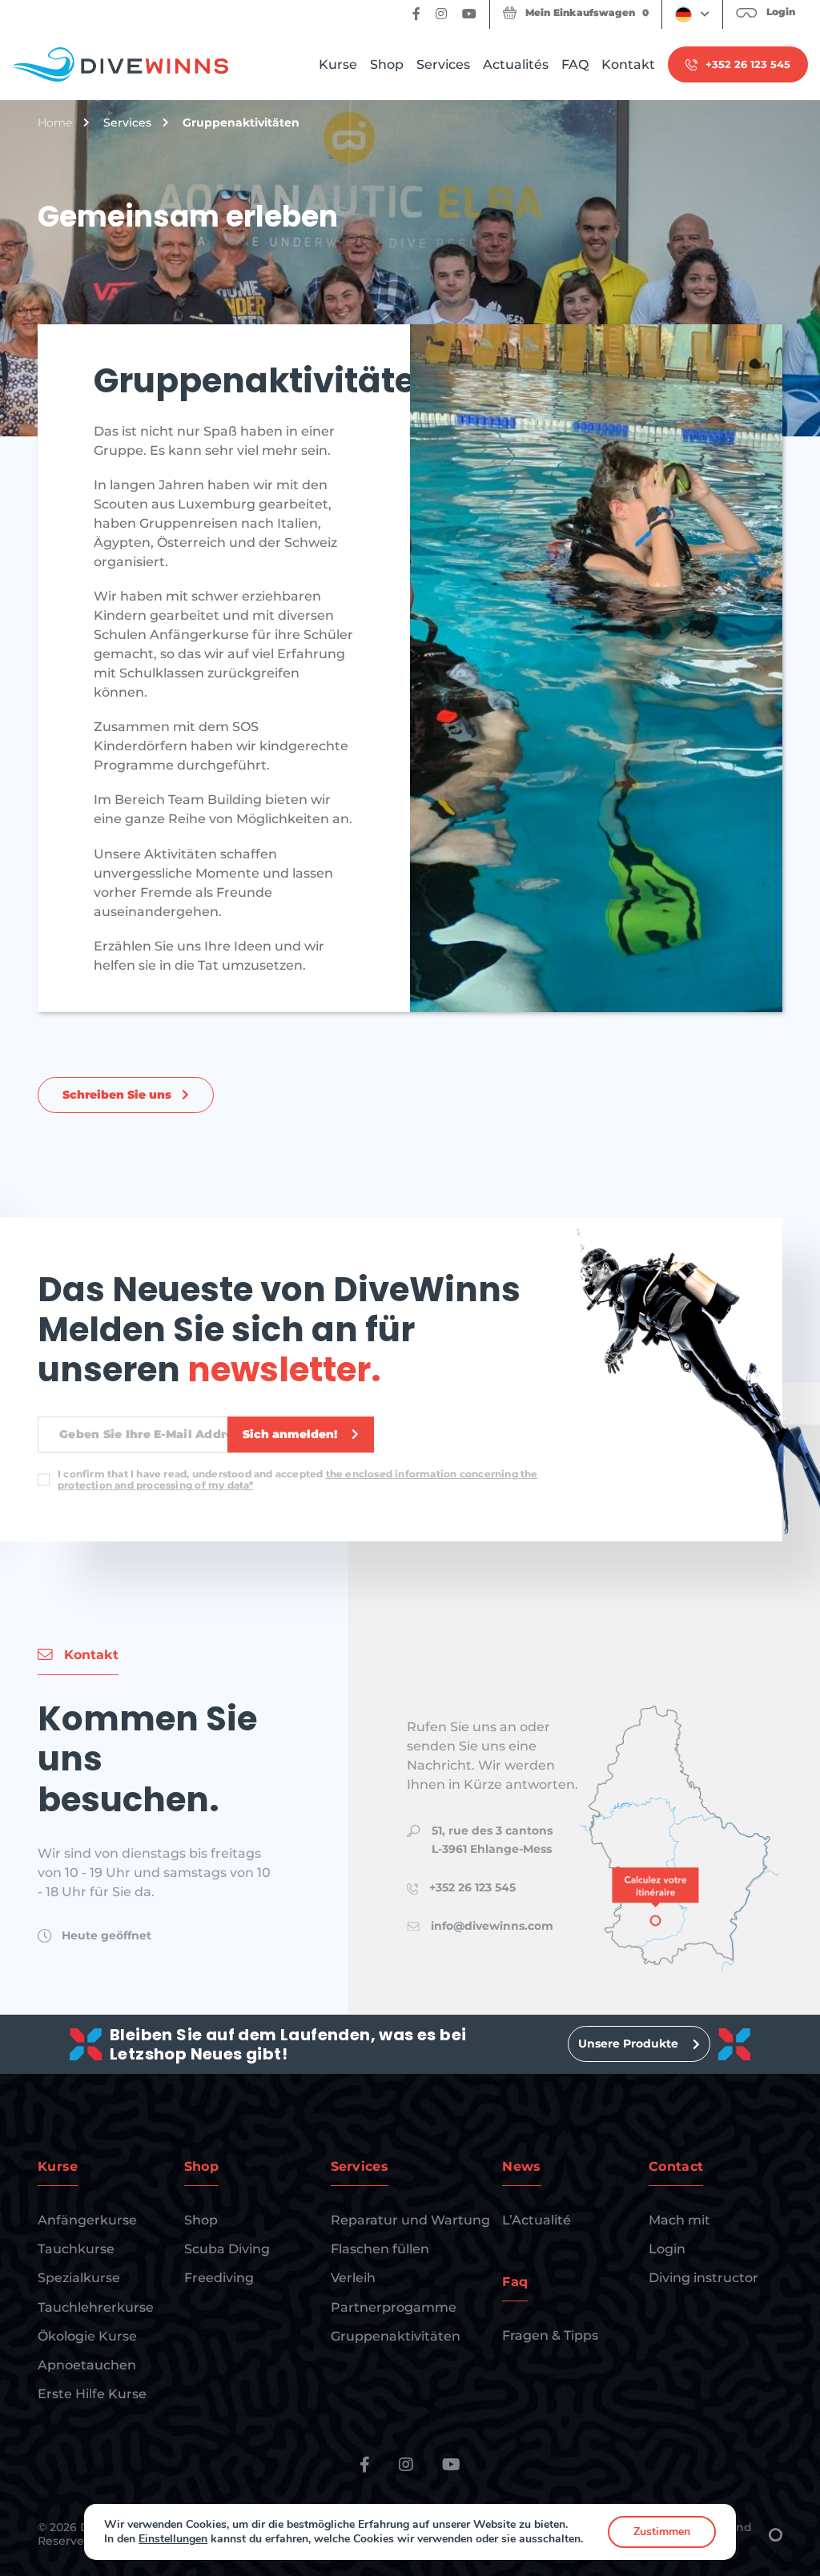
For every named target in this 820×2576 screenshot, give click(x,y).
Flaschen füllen (380, 2249)
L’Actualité (537, 2220)
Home (55, 123)
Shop (387, 64)
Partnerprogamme (394, 2307)
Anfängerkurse (87, 2220)
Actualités (516, 64)
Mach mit (679, 2220)
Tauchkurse (76, 2249)
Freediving (219, 2278)
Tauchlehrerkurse (96, 2307)
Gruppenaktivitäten (396, 2336)
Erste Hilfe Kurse (92, 2394)
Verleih (353, 2278)
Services (443, 64)
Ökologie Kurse (87, 2336)
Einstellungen (173, 2539)
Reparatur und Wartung (410, 2220)
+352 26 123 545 (472, 1887)
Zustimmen (662, 2532)
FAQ (575, 64)
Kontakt (628, 64)
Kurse (338, 64)
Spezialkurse (79, 2278)
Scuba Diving (227, 2249)
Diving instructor (703, 2278)
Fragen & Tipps (550, 2335)
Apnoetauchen (87, 2365)
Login (667, 2249)
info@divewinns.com (492, 1926)
